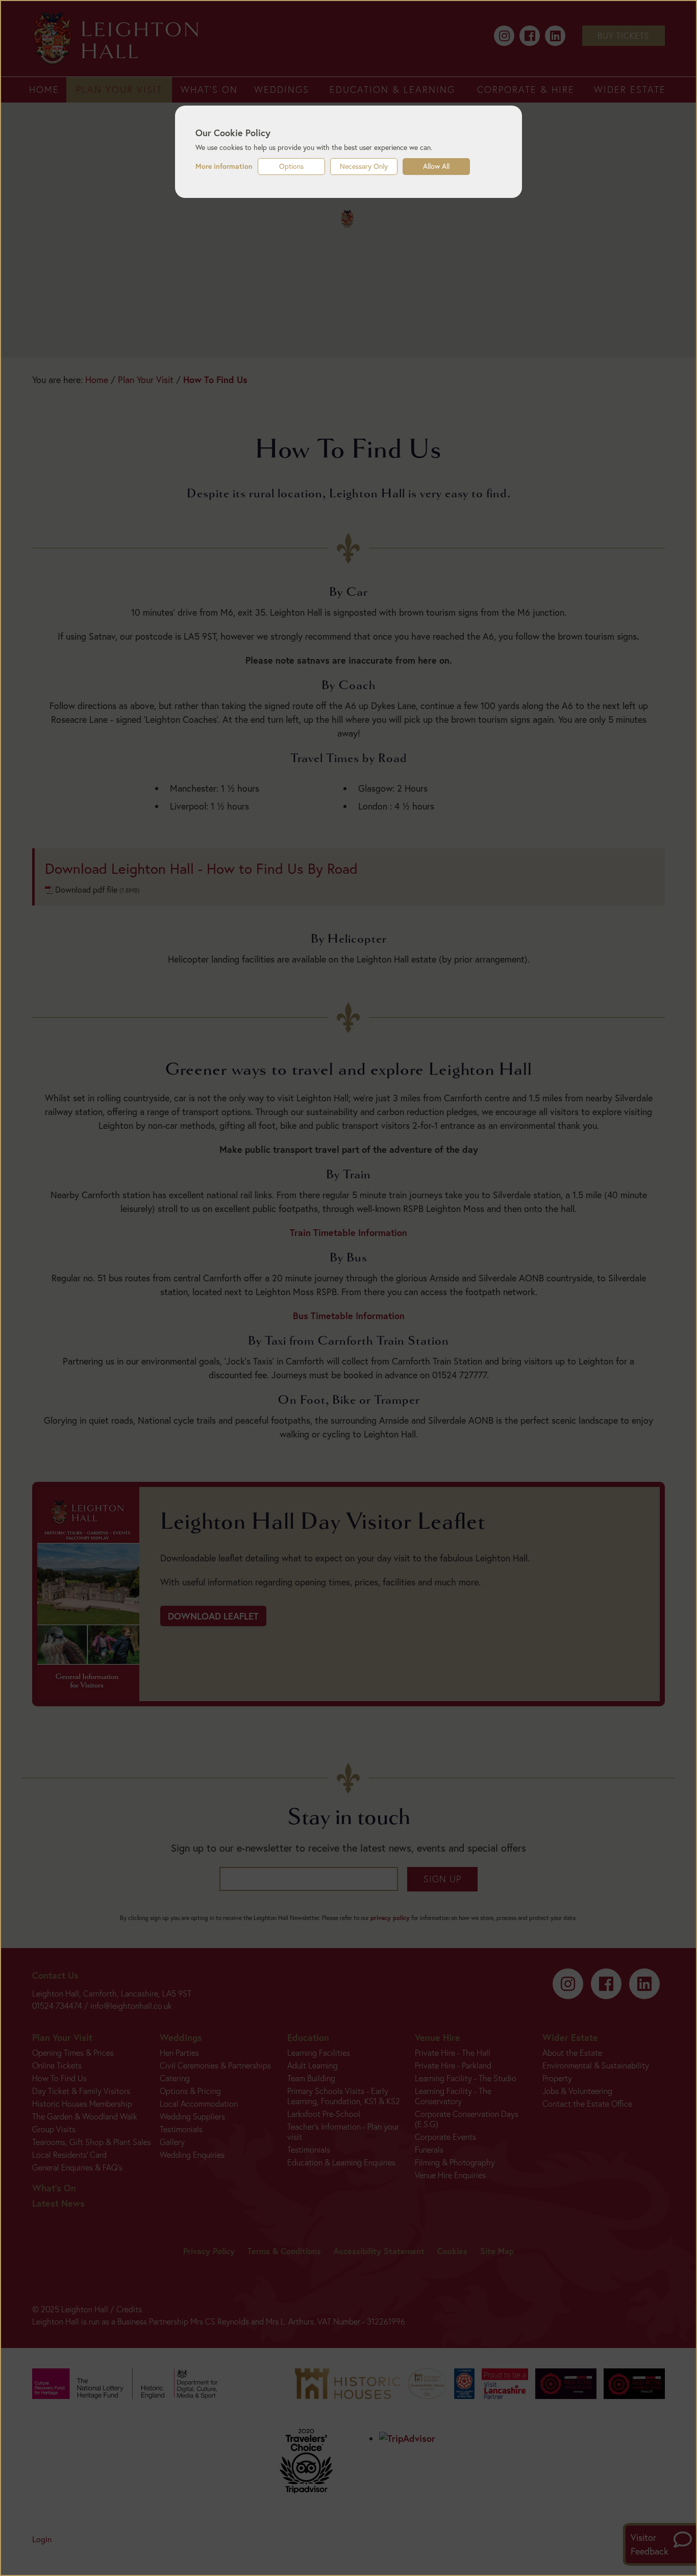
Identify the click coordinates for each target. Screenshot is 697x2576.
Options (291, 166)
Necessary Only (364, 166)
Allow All (436, 166)
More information (224, 166)
